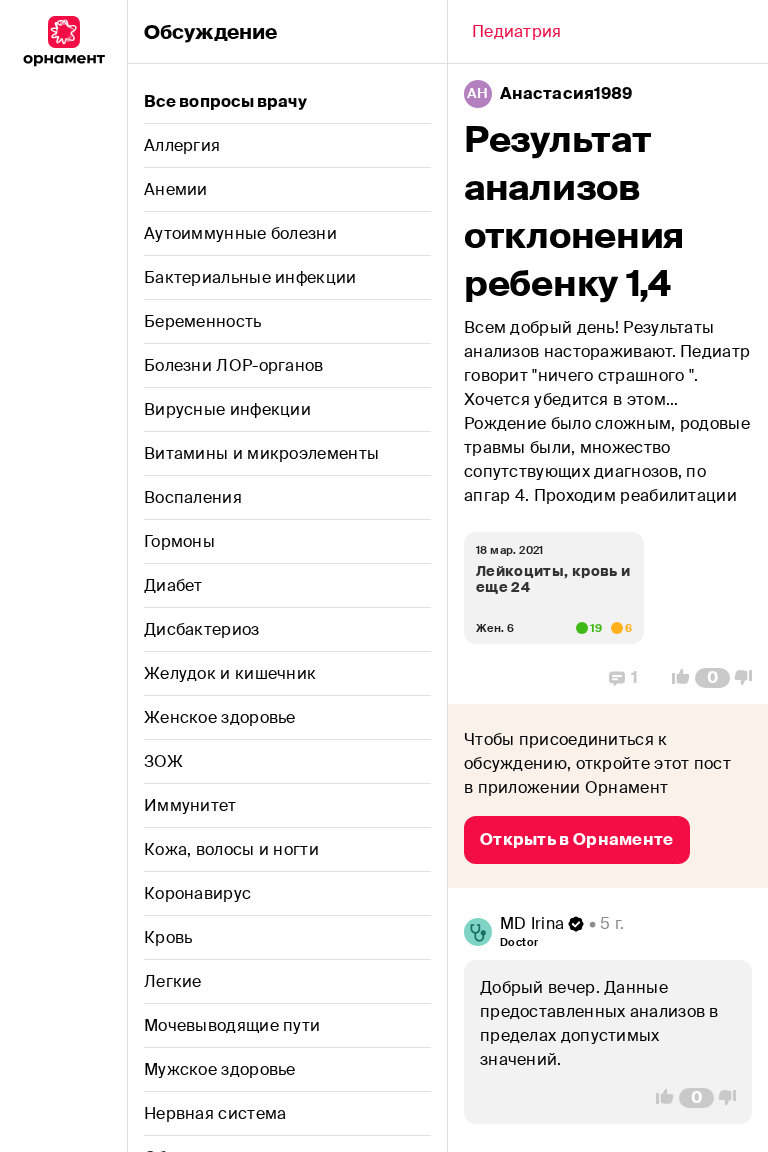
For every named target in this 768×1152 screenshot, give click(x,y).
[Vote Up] (675, 678)
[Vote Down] (749, 678)
